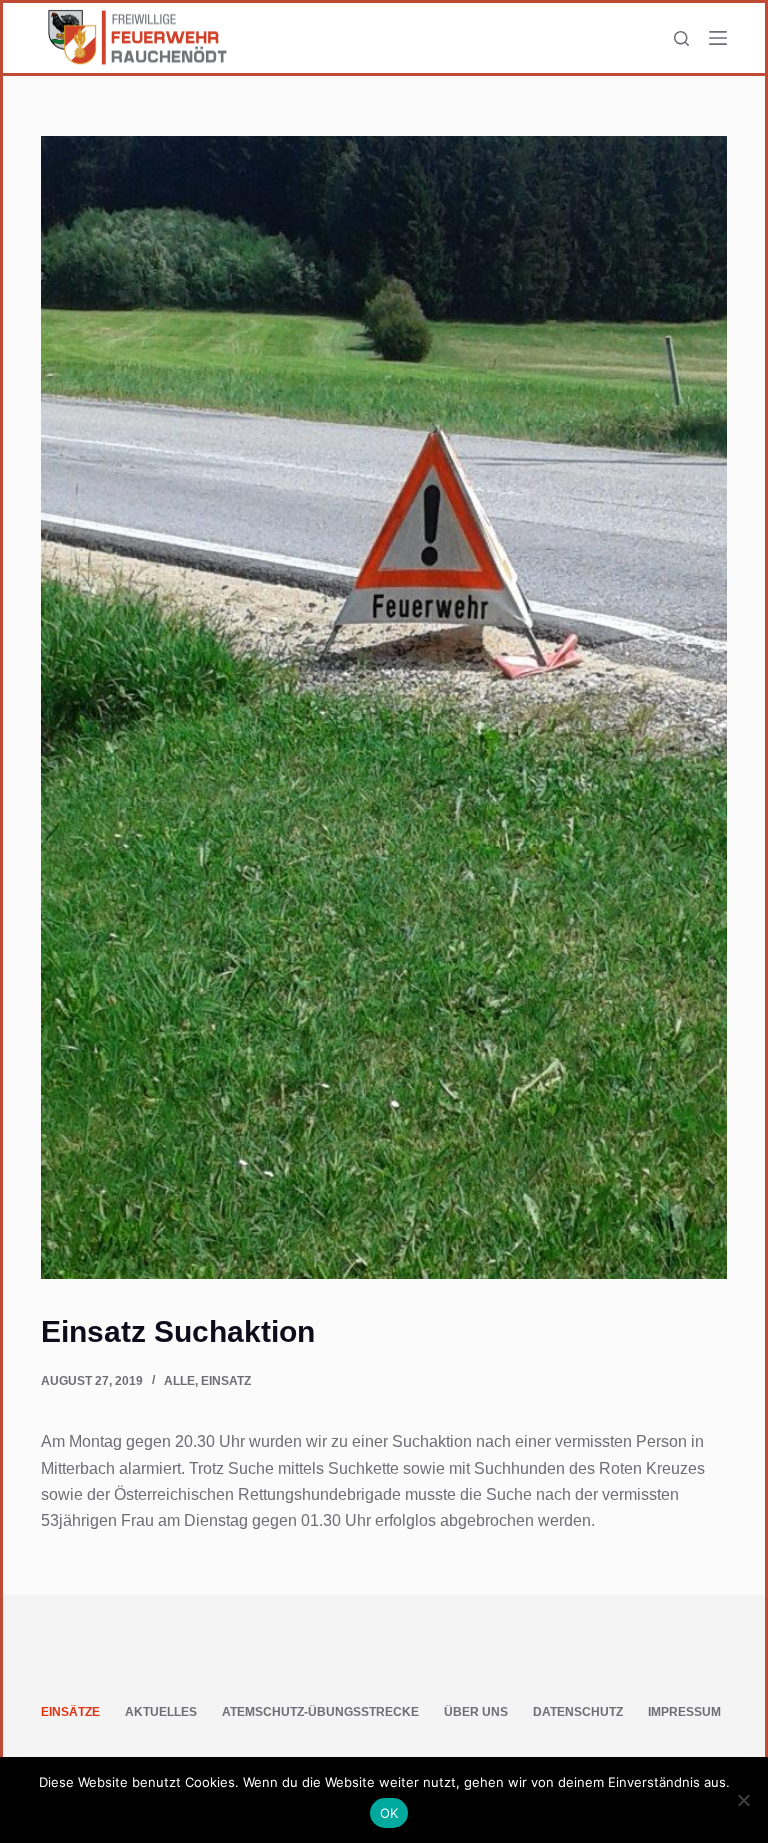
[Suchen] (681, 38)
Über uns (476, 1712)
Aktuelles (161, 1712)
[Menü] (718, 38)
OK (389, 1813)
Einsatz (226, 1381)
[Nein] (743, 1800)
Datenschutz (578, 1712)
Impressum (684, 1712)
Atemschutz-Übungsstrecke (320, 1712)
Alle (179, 1381)
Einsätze (70, 1712)
